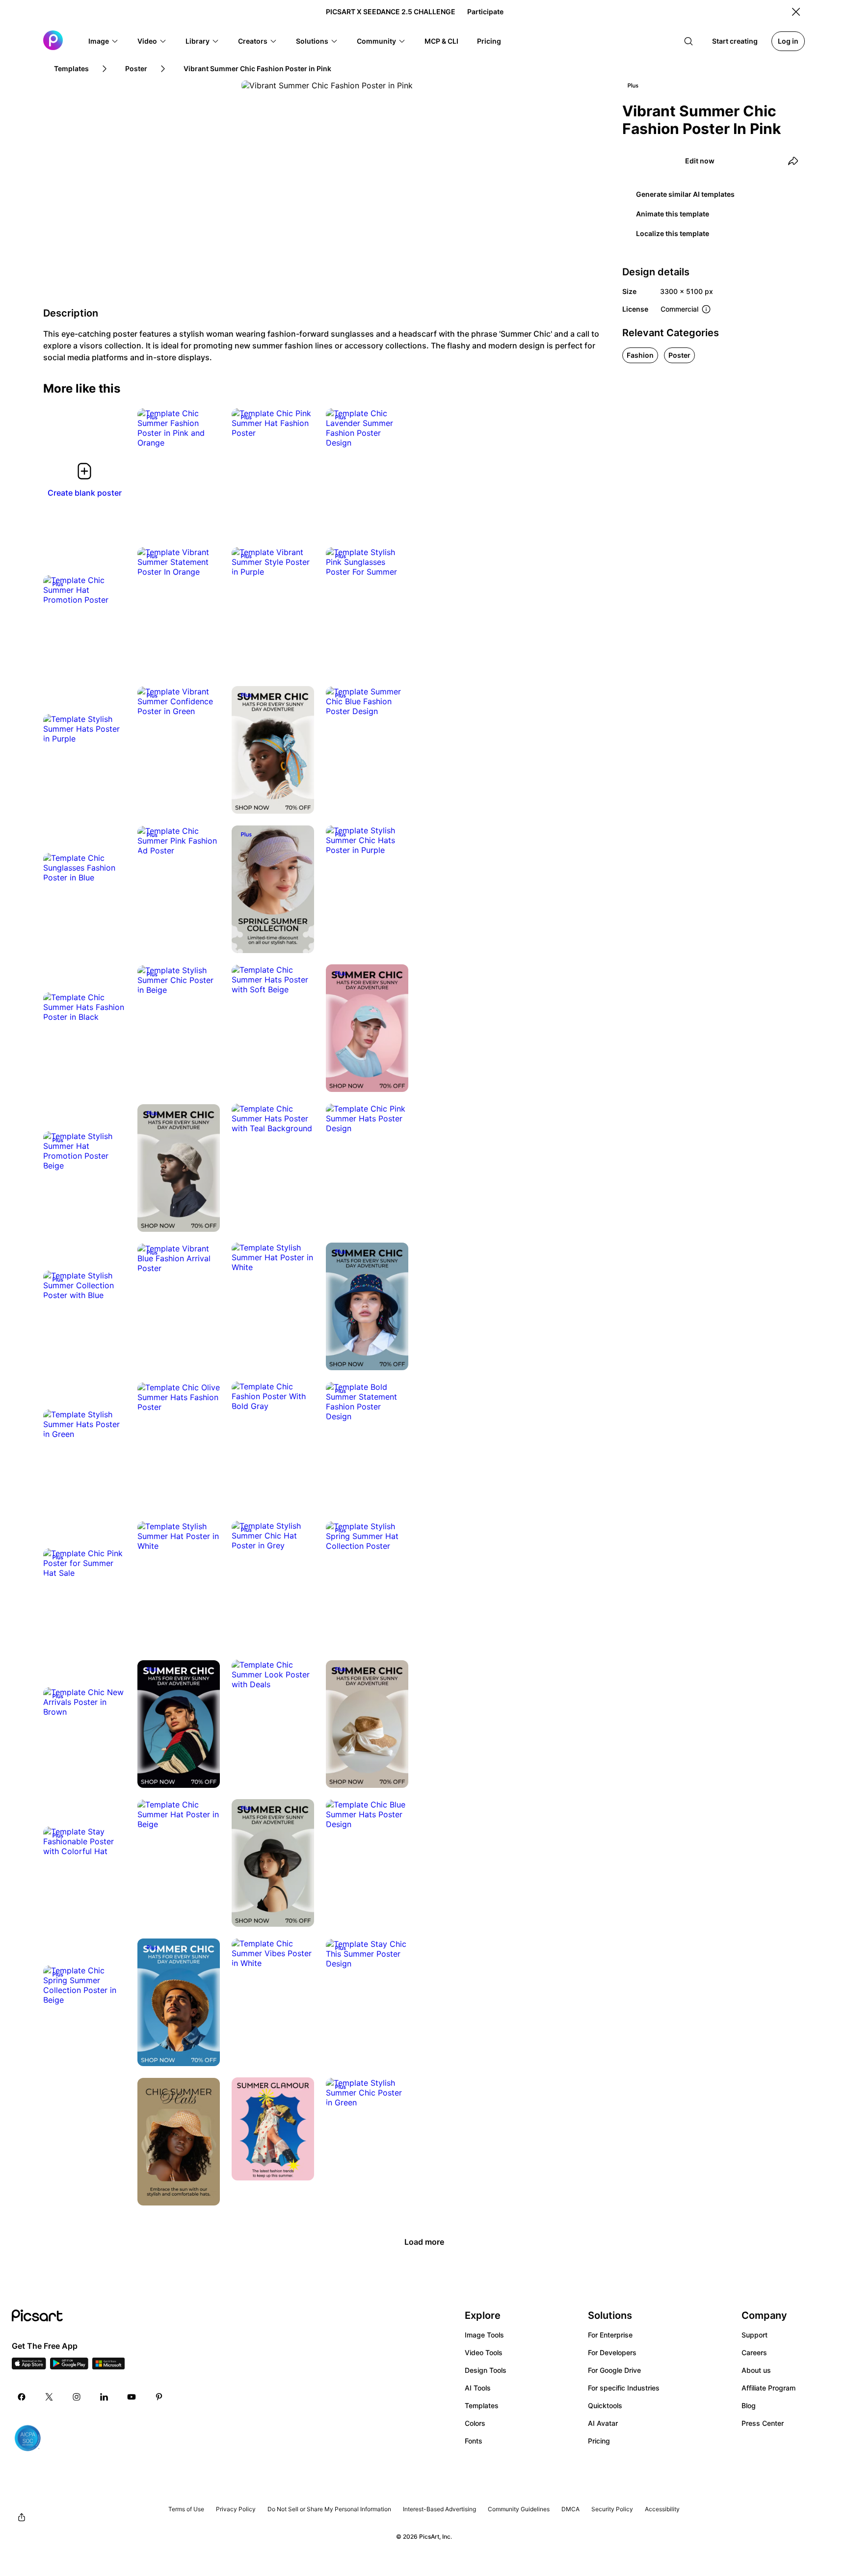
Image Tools (484, 2335)
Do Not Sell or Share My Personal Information (329, 2509)
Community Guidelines (519, 2509)
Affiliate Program (768, 2388)
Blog (749, 2405)
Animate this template (673, 214)
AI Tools (478, 2388)
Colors (475, 2423)
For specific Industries (624, 2388)
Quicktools (605, 2405)
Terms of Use (186, 2509)
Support (755, 2335)
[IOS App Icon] (29, 2366)
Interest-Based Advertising (439, 2509)
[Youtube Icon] (132, 2397)
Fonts (474, 2441)
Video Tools (484, 2352)
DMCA (570, 2509)
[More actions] (205, 433)
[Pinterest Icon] (159, 2397)
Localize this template (673, 233)
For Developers (612, 2352)
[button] (104, 41)
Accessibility (662, 2509)
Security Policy (612, 2509)
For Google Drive (614, 2370)
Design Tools (486, 2370)
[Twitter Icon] (49, 2397)
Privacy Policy (236, 2509)
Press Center (763, 2423)
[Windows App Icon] (108, 2366)
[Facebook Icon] (22, 2397)
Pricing (599, 2441)
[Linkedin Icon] (104, 2397)
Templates (482, 2405)
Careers (754, 2352)
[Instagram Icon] (77, 2397)
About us (756, 2370)
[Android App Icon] (69, 2366)
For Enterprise (610, 2335)
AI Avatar (603, 2423)
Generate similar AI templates (685, 194)
